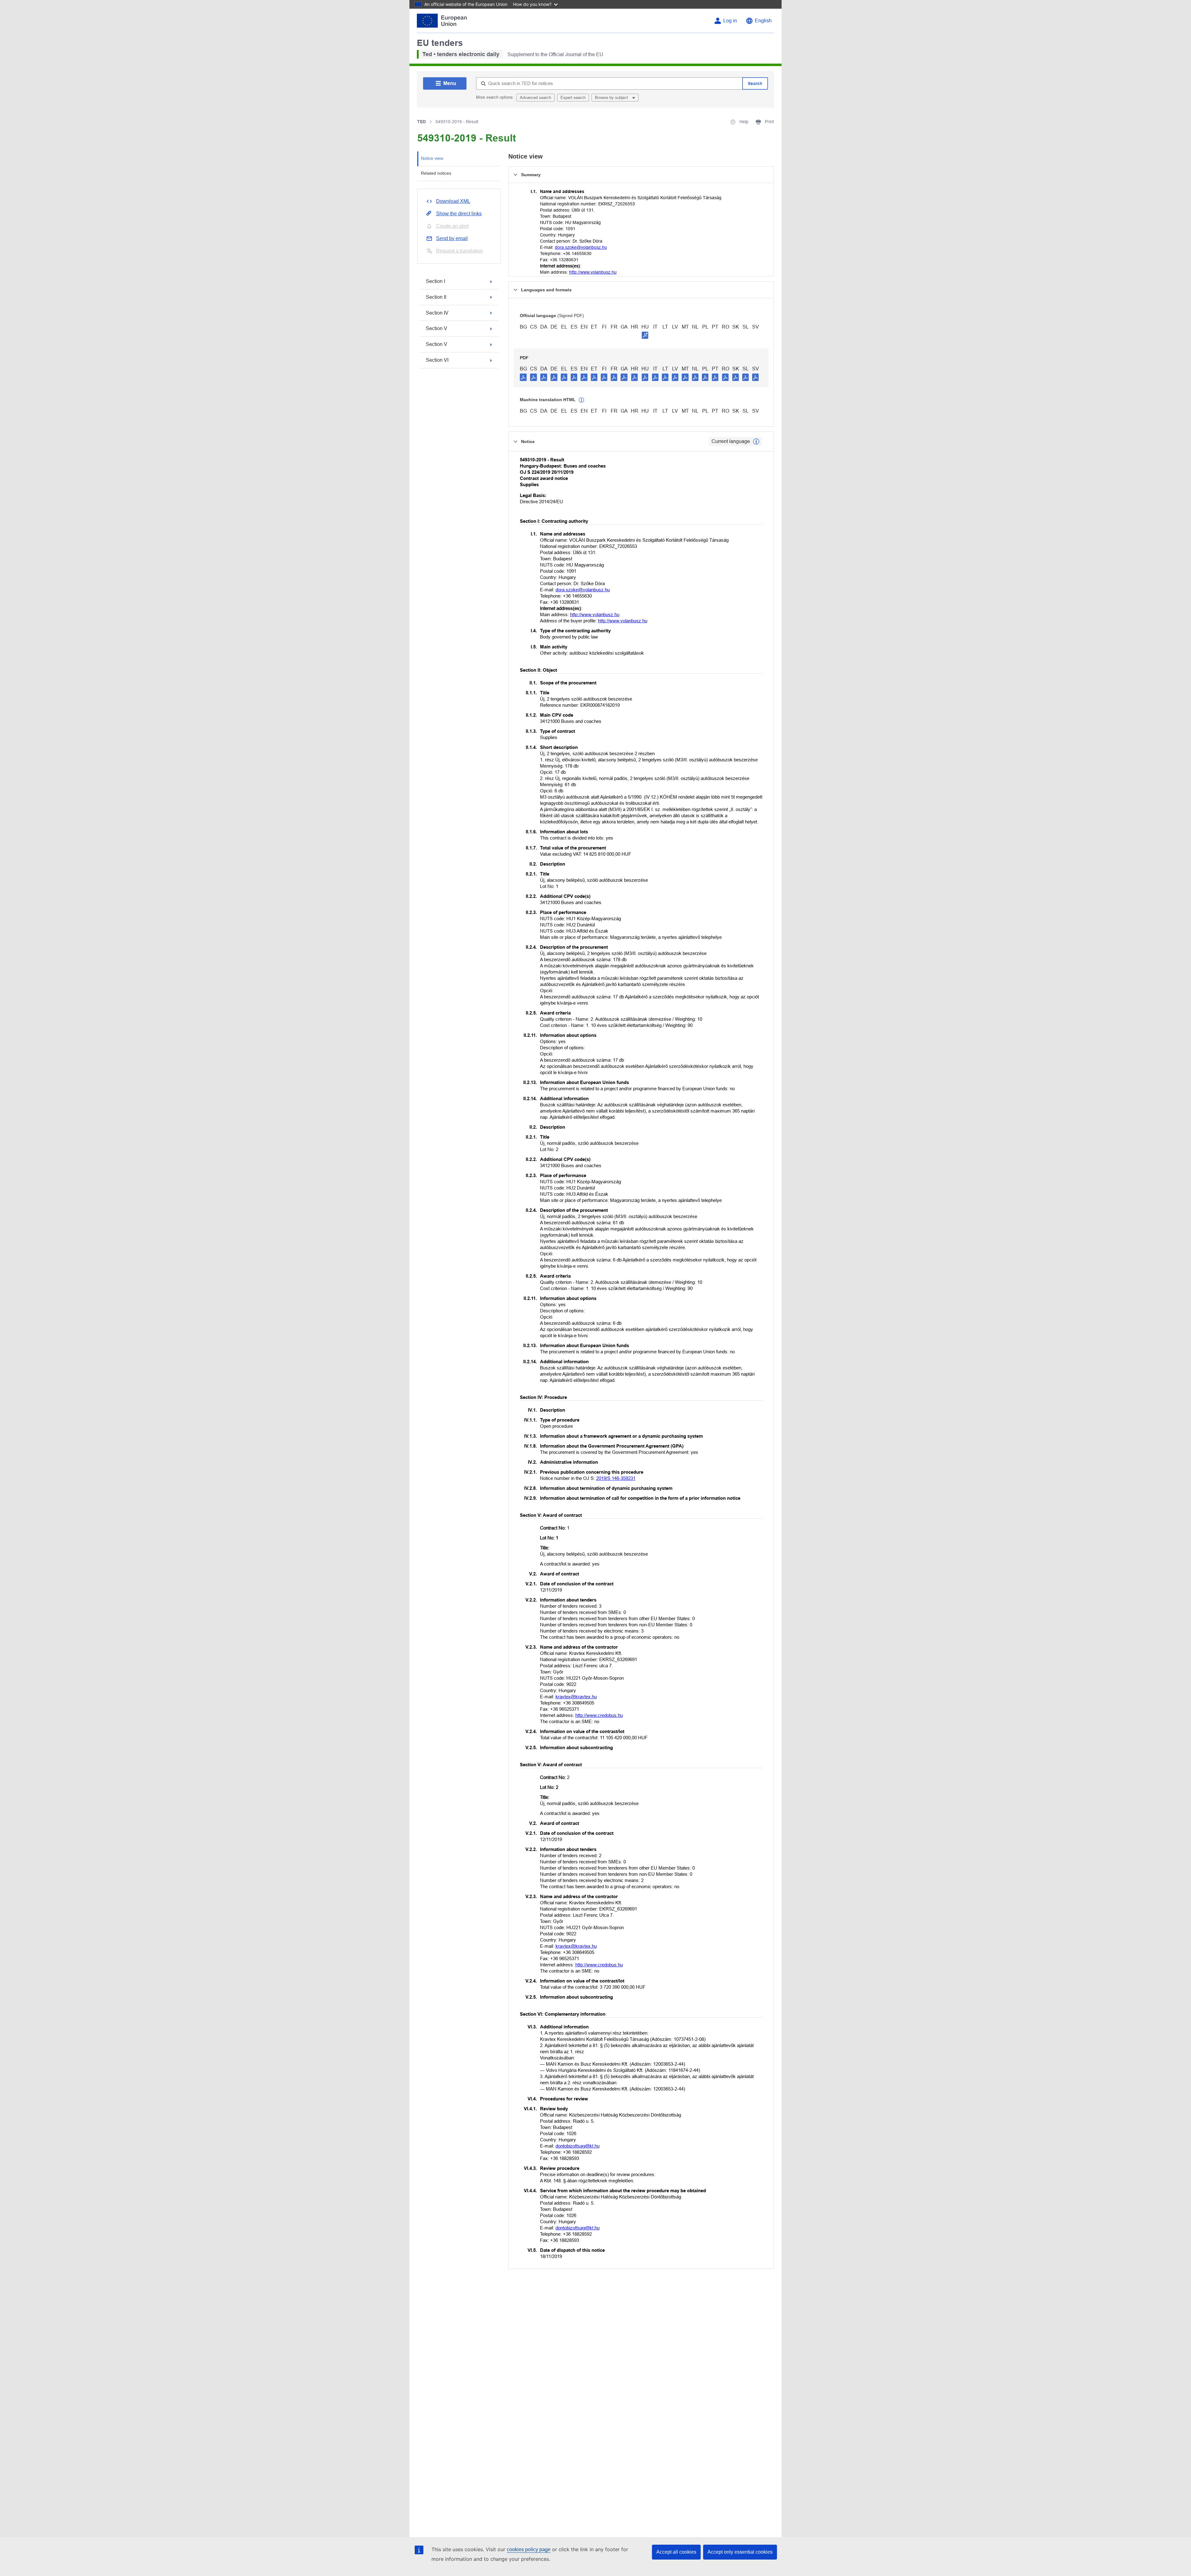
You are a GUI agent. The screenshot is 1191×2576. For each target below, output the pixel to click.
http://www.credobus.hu (599, 1715)
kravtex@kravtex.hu (576, 1697)
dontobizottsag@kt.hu (578, 2146)
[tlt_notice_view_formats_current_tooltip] (756, 441)
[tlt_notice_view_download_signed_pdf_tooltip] (645, 335)
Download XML (453, 201)
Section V (437, 328)
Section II (436, 297)
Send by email (452, 238)
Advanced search (535, 98)
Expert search (573, 98)
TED (422, 122)
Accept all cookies (676, 2552)
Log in (730, 21)
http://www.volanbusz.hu (593, 272)
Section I (435, 281)
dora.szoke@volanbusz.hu (581, 247)
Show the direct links (459, 214)
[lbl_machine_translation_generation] (582, 400)
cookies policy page (529, 2549)
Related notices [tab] (436, 173)
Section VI (437, 360)
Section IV (437, 313)
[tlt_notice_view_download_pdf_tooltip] (523, 377)
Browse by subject (612, 98)
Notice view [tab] (432, 158)
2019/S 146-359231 (616, 1478)
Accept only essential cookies (740, 2552)
